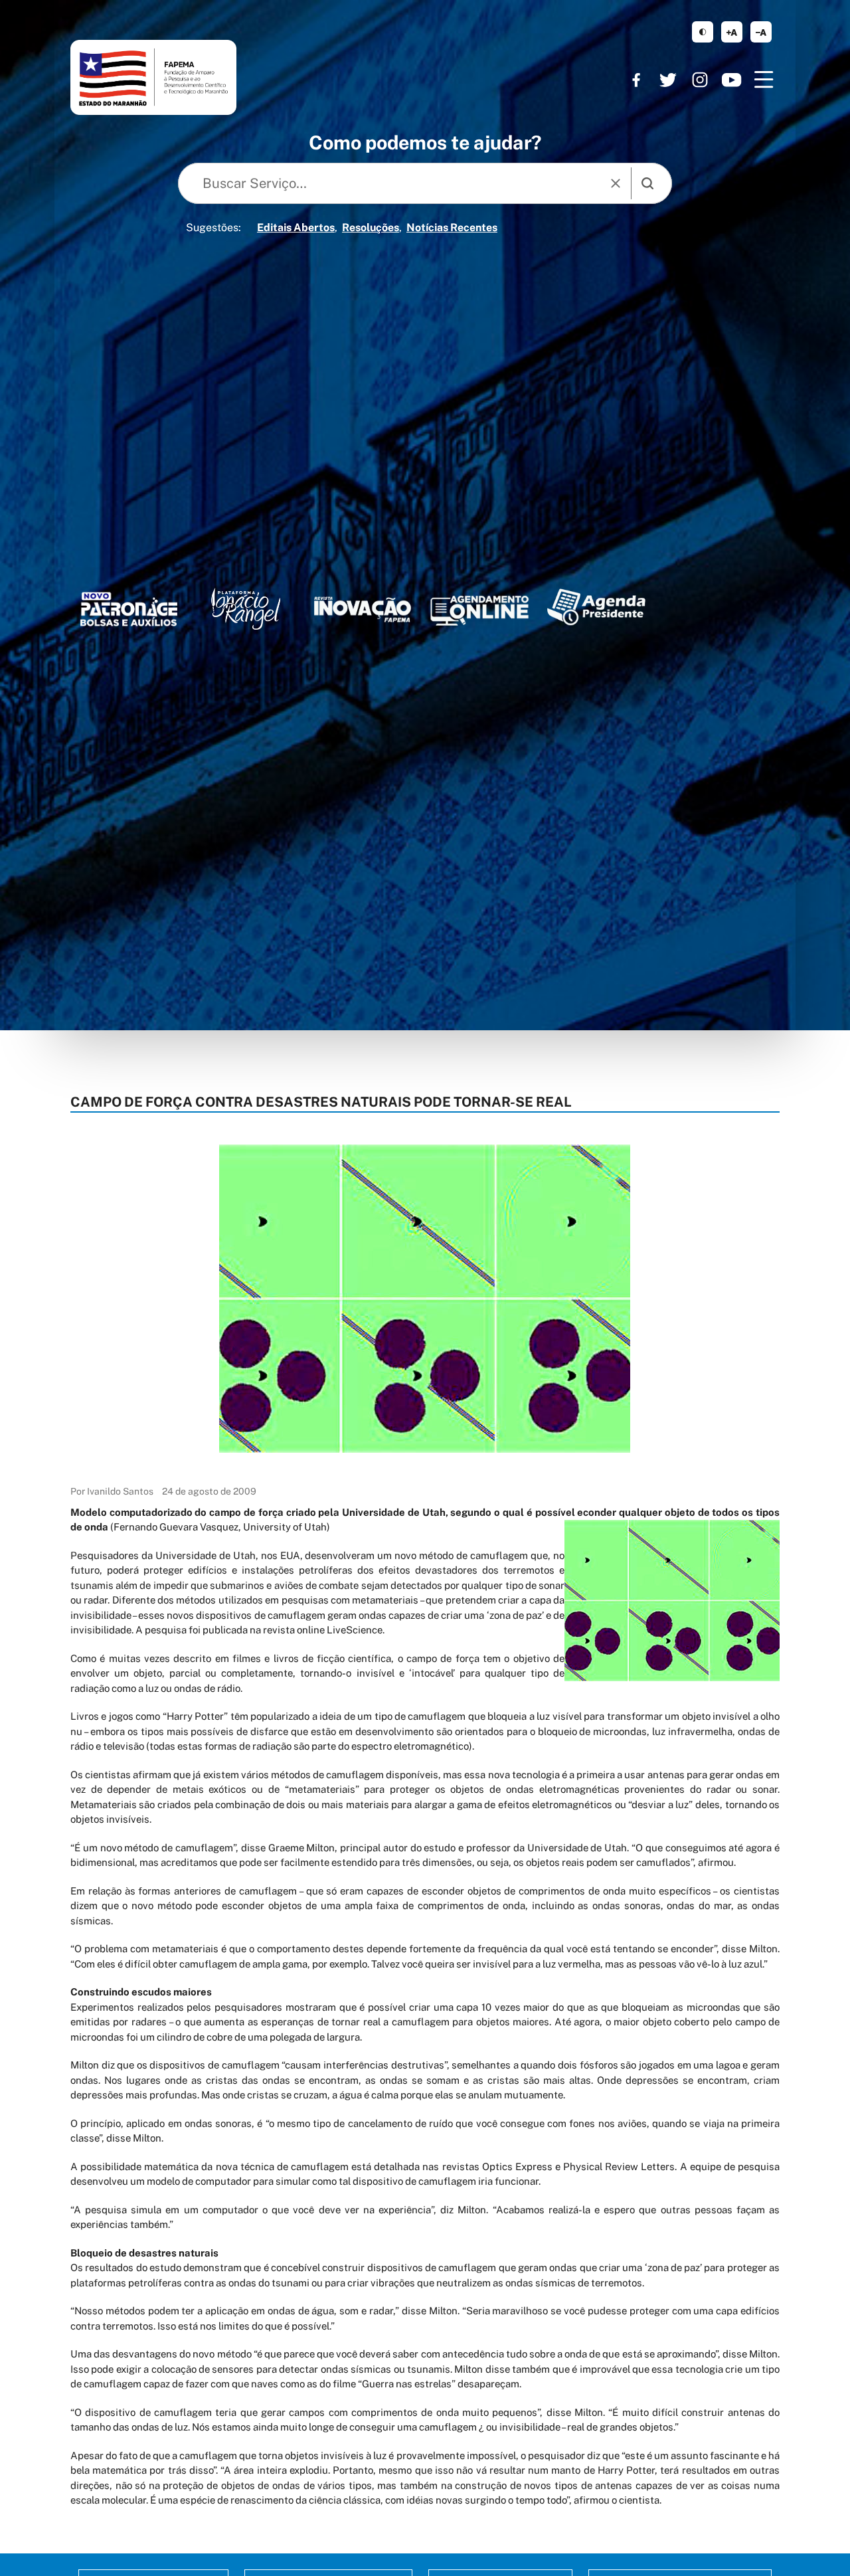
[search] (647, 183)
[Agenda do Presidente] (596, 606)
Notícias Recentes (452, 228)
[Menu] (764, 80)
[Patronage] (129, 611)
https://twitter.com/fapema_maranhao (668, 80)
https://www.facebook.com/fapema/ (636, 80)
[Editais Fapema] (479, 607)
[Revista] (363, 609)
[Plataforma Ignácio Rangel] (246, 609)
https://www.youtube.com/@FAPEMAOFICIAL (732, 80)
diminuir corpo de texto (761, 32)
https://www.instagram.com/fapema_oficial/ (700, 80)
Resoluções (371, 228)
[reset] (616, 183)
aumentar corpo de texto (732, 32)
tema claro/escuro (703, 32)
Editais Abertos (296, 228)
